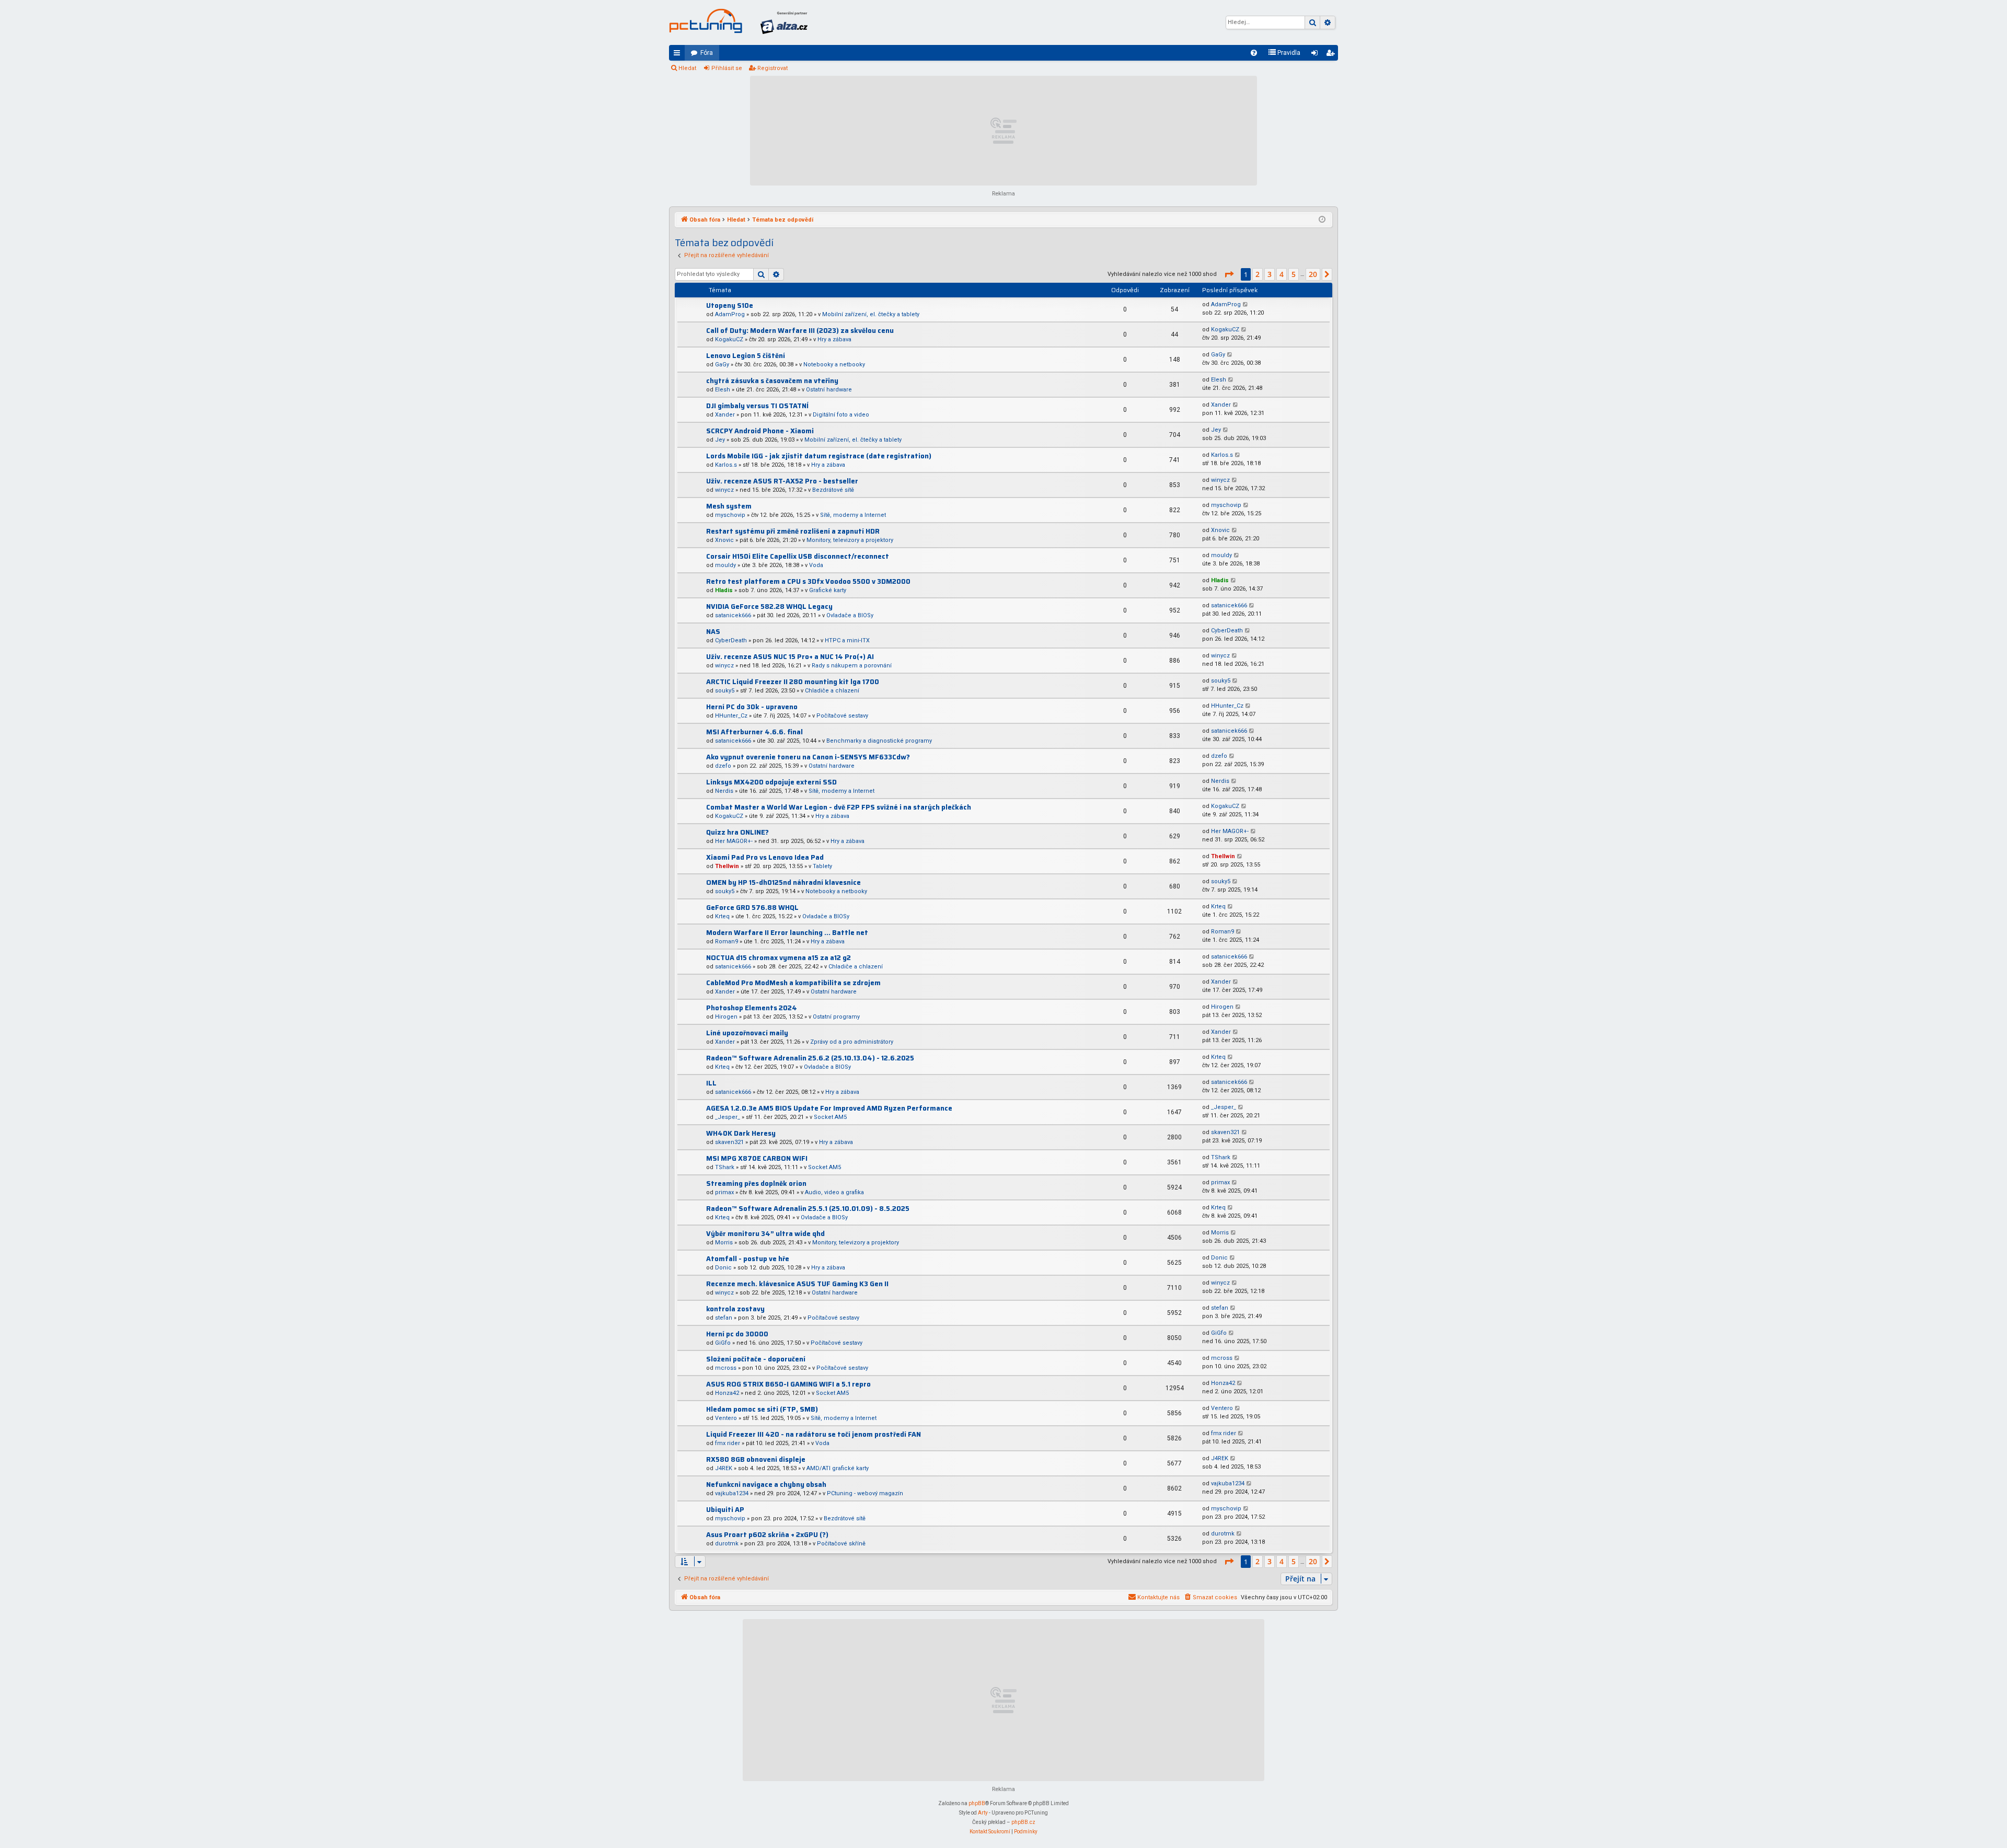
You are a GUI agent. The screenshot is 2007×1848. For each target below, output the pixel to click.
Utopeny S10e (730, 305)
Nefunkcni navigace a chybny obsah (766, 1485)
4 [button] (1282, 274)
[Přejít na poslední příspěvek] (1246, 305)
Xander (725, 415)
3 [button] (1270, 274)
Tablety (822, 866)
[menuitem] (1254, 53)
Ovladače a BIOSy (850, 615)
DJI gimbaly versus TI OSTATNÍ (757, 406)
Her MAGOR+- (734, 841)
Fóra (707, 53)
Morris (724, 1243)
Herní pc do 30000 (737, 1334)
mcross (726, 1368)
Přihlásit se (727, 68)
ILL (711, 1083)
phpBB (977, 1803)
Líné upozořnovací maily (747, 1033)
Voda (816, 565)
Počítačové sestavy (842, 716)
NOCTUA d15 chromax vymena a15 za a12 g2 (778, 958)
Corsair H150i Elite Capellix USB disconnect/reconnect (798, 556)
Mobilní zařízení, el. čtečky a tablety (871, 314)
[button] (1229, 274)
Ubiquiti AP (725, 1510)
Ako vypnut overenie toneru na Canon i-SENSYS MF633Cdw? (808, 757)
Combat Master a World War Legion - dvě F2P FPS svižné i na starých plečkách (839, 807)
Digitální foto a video (841, 415)
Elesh (723, 390)
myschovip (730, 515)
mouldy (725, 565)
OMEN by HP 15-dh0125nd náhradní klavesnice (783, 882)
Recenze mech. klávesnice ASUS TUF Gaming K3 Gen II (797, 1284)
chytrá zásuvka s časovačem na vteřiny (772, 381)
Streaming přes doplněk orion (756, 1183)
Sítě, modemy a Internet (853, 515)
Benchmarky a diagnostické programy (879, 741)
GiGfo (723, 1343)
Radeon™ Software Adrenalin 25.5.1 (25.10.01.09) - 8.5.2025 (808, 1209)
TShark (725, 1167)
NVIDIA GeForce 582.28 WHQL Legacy (769, 607)
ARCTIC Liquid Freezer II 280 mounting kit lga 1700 (793, 682)
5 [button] (1294, 274)
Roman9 (726, 942)
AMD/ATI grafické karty (838, 1468)
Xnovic (724, 540)
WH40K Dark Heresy (741, 1133)
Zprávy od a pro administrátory (852, 1042)
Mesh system (729, 506)
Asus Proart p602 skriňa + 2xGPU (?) (767, 1535)
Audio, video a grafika (834, 1192)
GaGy (722, 365)
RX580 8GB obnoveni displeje (756, 1459)
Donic (723, 1268)
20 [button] (1313, 274)
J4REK (724, 1468)
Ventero (726, 1418)
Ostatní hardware (829, 390)
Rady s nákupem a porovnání (852, 666)
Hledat (687, 68)
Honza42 (727, 1393)
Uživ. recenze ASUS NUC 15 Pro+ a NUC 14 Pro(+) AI (790, 657)
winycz (724, 490)
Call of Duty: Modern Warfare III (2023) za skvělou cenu (800, 331)
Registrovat (772, 68)
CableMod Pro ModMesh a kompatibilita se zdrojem (793, 983)
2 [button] (1258, 274)
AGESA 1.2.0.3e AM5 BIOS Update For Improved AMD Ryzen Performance (829, 1108)
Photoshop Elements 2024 (752, 1008)
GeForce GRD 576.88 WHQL (752, 908)
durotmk (727, 1544)
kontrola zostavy (735, 1309)
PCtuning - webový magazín (865, 1493)
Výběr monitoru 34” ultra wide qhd (765, 1234)
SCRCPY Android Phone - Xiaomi (760, 431)
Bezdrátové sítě (833, 490)
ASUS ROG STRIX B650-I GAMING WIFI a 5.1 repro (788, 1384)
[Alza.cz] (784, 22)
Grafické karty (828, 590)
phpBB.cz (1023, 1822)
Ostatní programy (836, 1017)
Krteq (722, 916)
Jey (720, 440)
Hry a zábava (834, 339)
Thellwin (727, 866)
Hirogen (726, 1017)
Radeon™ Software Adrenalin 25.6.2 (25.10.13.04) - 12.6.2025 (810, 1058)
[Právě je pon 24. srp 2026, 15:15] (1322, 220)
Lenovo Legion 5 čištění (746, 356)
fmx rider (728, 1443)
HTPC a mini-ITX (847, 640)
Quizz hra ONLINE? (737, 832)
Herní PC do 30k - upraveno (752, 707)
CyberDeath (731, 640)
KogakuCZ (729, 339)
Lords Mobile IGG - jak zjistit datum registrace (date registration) (819, 456)
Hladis (724, 590)
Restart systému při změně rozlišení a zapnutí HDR (793, 531)
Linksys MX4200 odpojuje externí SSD (771, 782)
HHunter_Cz (731, 716)
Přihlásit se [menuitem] (1317, 55)
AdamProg (730, 314)
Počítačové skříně (841, 1544)
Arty (983, 1813)
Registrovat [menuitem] (1332, 55)
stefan (724, 1318)
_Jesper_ (728, 1117)
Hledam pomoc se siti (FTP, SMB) (762, 1409)
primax (724, 1192)
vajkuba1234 (732, 1493)
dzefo (723, 766)
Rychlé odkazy (679, 55)
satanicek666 (733, 615)
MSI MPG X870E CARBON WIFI (757, 1158)
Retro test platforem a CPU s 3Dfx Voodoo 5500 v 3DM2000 (808, 581)
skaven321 (729, 1142)
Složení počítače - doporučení (756, 1359)
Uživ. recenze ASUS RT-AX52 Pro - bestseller (782, 481)
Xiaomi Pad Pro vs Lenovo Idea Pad (765, 857)
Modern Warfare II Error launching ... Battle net (787, 933)
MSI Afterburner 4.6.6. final (754, 732)
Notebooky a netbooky (834, 365)
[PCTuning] (706, 21)
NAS (713, 632)
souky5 (725, 691)
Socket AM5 (830, 1117)
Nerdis (724, 791)
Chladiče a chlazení (832, 691)
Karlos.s (726, 465)
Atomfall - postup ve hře (748, 1259)
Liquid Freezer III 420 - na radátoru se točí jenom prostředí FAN (814, 1434)
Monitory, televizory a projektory (850, 540)
